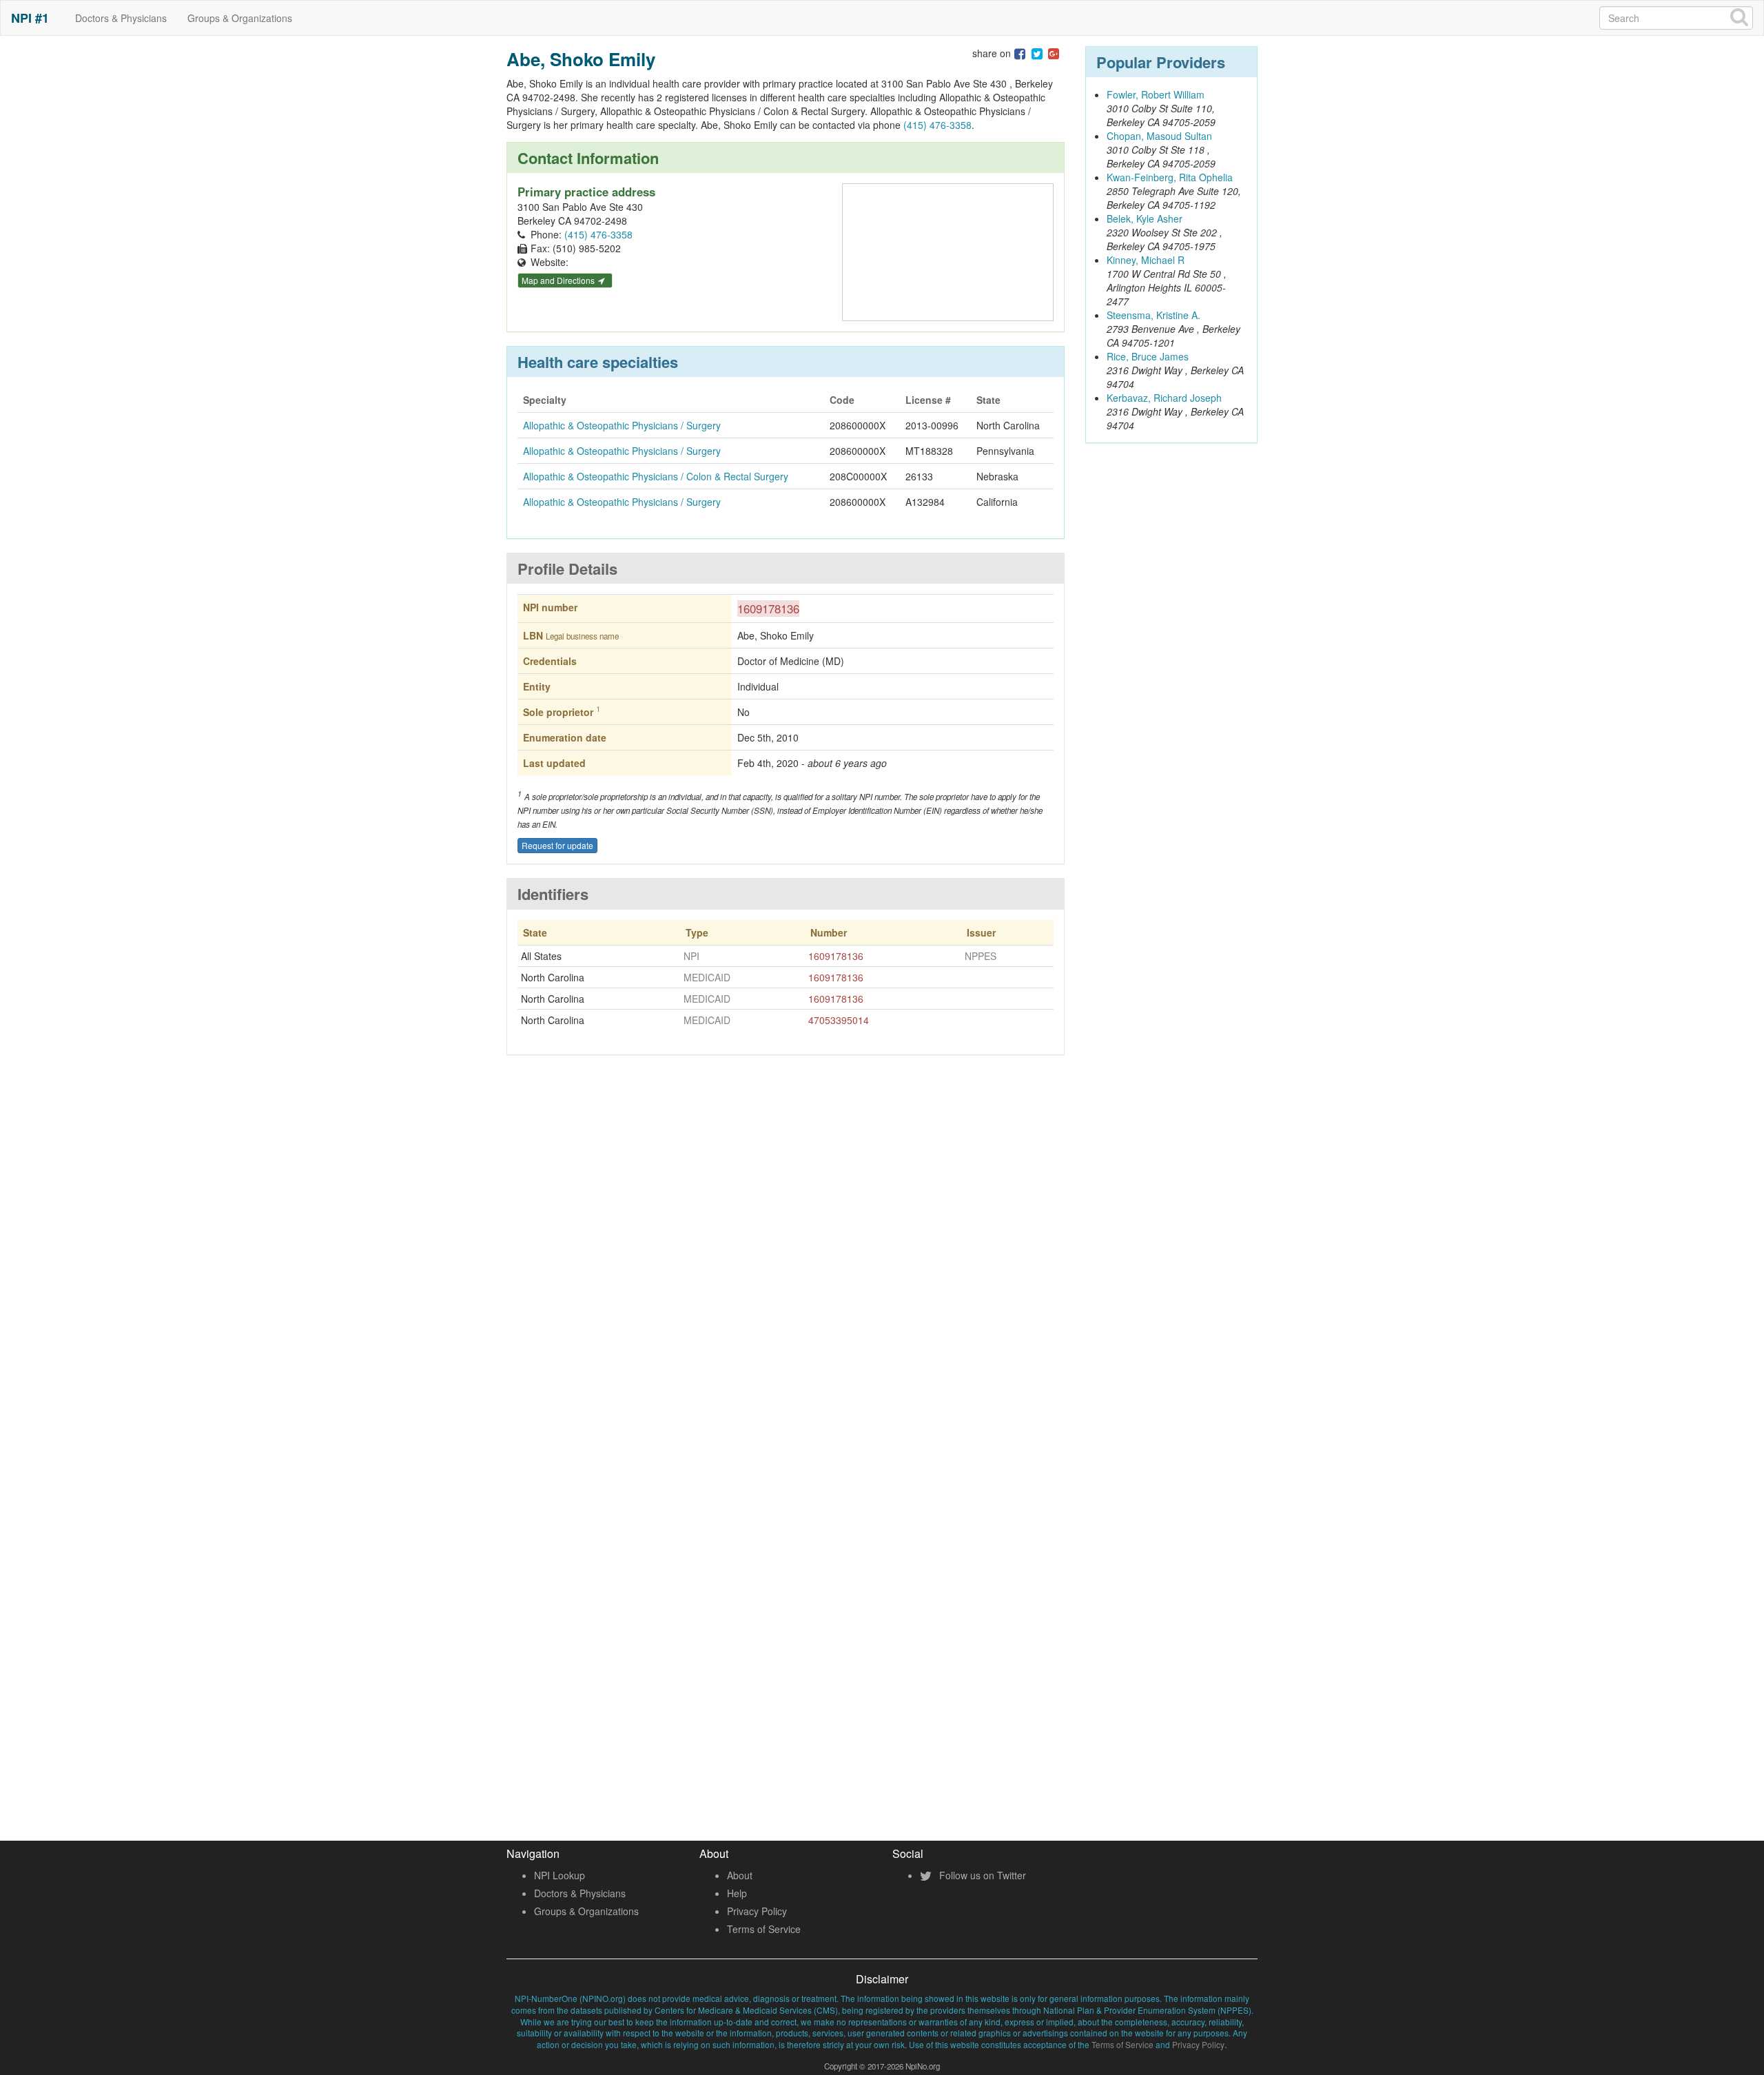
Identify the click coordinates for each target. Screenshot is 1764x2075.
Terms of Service (764, 1929)
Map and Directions (559, 280)
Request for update (557, 845)
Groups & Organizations (240, 18)
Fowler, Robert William (1156, 94)
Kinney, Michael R (1146, 260)
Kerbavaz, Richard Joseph (1164, 398)
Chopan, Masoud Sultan (1159, 136)
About (740, 1875)
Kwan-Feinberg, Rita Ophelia (1170, 177)
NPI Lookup (560, 1875)
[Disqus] (786, 1269)
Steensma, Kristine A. (1153, 315)
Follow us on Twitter (981, 1875)
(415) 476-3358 (937, 125)
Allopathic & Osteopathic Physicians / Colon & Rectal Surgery (656, 476)
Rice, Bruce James (1148, 356)
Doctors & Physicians (121, 18)
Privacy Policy (757, 1911)
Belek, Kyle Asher (1145, 218)
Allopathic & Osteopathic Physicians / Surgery (622, 425)
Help (737, 1893)
